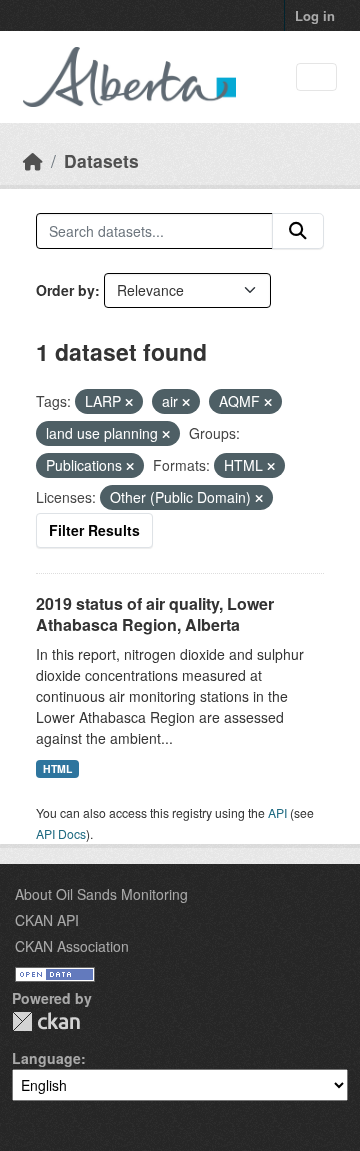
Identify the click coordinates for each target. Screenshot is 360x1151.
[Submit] (298, 231)
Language (46, 1058)
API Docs (61, 833)
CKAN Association (72, 946)
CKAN (46, 1021)
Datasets (101, 160)
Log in (315, 15)
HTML (57, 768)
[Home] (33, 160)
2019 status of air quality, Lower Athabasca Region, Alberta (155, 614)
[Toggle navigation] (316, 77)
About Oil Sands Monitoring (101, 894)
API (277, 812)
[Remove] (129, 402)
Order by (65, 290)
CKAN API (47, 920)
